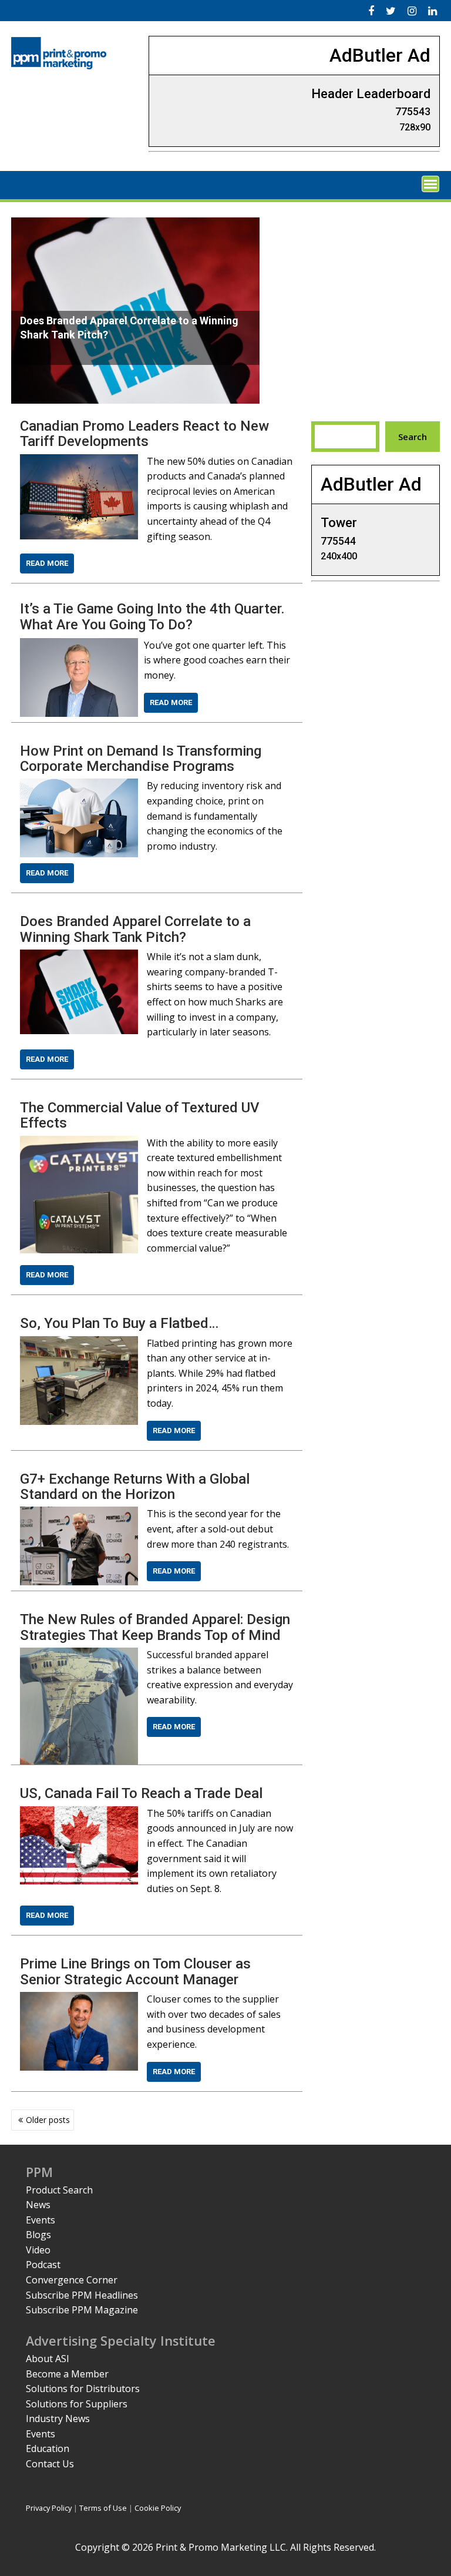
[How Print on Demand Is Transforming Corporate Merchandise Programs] (79, 786)
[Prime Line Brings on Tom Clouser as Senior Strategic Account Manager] (79, 1999)
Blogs (38, 2235)
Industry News (58, 2419)
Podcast (43, 2265)
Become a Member (67, 2374)
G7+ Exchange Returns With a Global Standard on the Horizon (135, 1487)
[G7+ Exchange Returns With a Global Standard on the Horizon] (79, 1514)
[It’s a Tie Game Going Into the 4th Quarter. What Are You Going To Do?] (79, 645)
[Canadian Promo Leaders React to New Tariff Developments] (79, 461)
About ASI (48, 2359)
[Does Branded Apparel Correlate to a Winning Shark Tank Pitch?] (79, 957)
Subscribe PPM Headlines (82, 2295)
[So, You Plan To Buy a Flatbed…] (79, 1343)
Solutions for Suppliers (77, 2404)
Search (413, 437)
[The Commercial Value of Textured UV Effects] (79, 1143)
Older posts (48, 2120)
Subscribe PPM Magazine (82, 2310)
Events (41, 2220)
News (38, 2205)
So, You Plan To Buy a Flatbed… (119, 1323)
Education (48, 2448)
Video (38, 2250)
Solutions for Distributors (83, 2389)
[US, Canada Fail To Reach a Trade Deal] (79, 1813)
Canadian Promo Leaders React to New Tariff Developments (144, 434)
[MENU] (430, 184)
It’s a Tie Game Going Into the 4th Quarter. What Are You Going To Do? (152, 616)
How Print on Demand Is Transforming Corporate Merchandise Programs (141, 759)
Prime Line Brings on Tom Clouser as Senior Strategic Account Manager (135, 1971)
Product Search (59, 2190)
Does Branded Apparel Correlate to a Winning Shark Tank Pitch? (135, 929)
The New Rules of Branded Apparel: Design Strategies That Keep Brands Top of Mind (155, 1627)
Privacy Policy (49, 2508)
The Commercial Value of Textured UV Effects (140, 1115)
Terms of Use (103, 2508)
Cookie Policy (158, 2508)
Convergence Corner (72, 2280)
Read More (47, 563)
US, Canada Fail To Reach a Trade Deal (141, 1793)
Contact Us (50, 2464)
